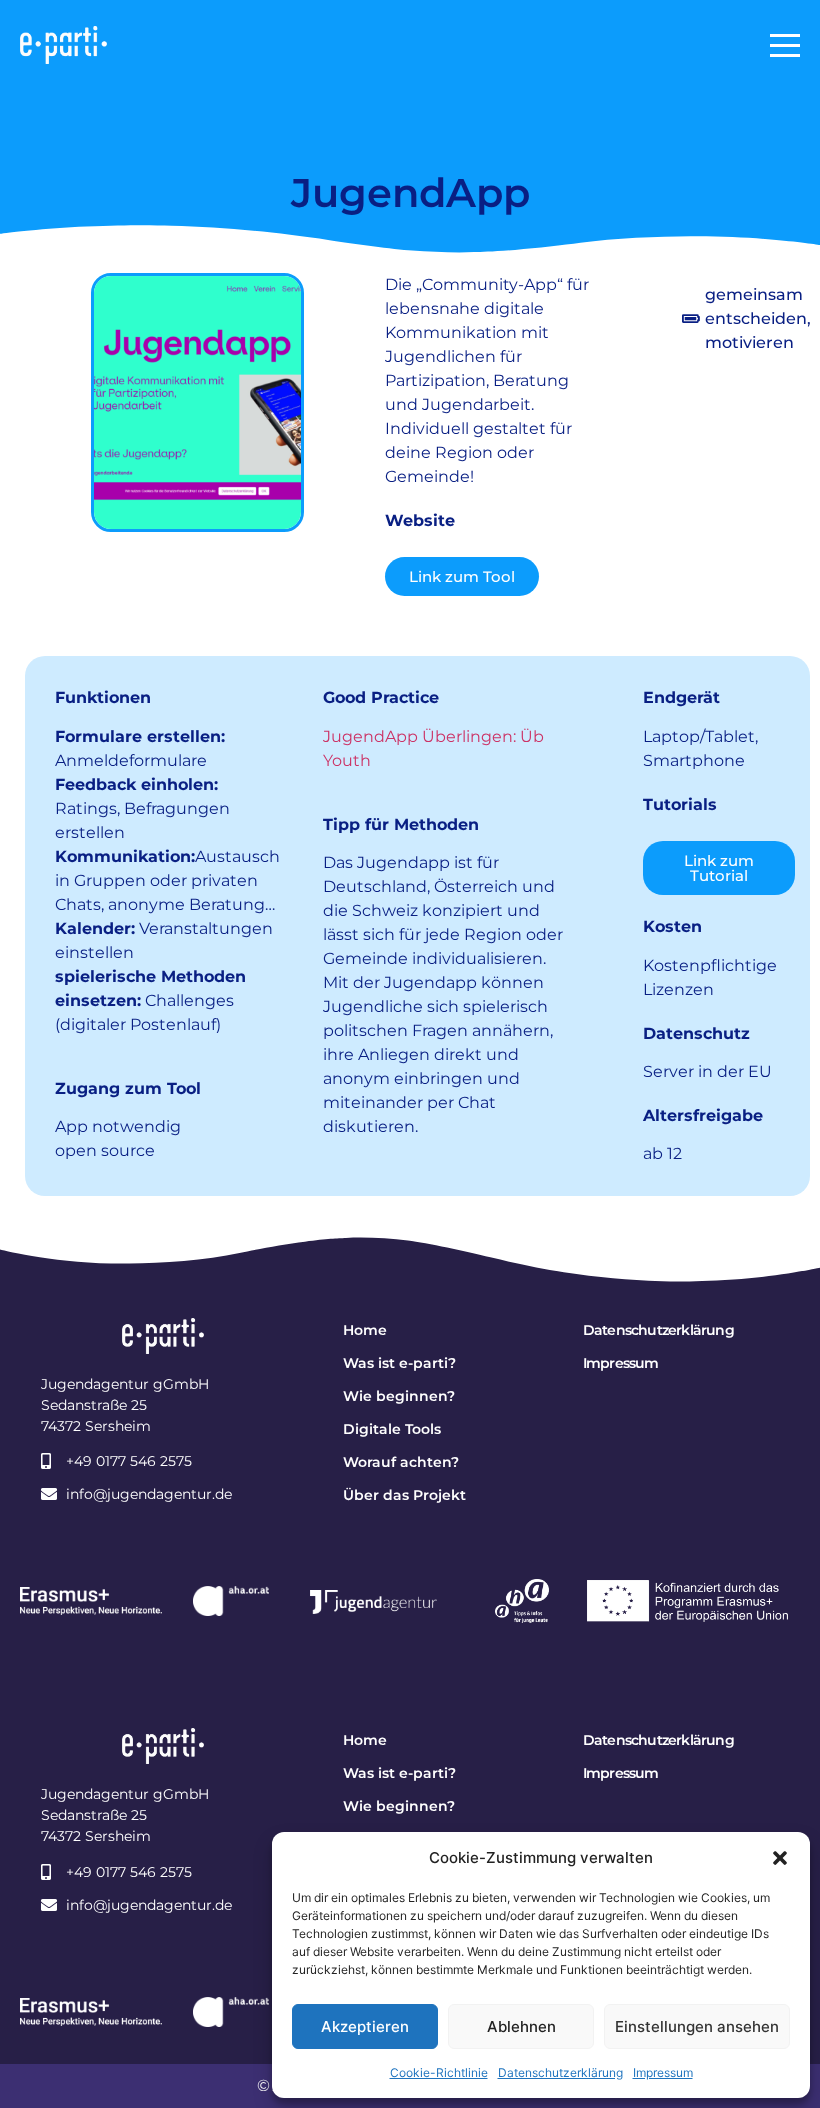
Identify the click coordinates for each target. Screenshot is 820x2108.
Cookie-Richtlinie (439, 2072)
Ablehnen (521, 2026)
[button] (780, 1858)
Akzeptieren (365, 2026)
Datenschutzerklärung (560, 2072)
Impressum (663, 2072)
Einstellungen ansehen (697, 2026)
